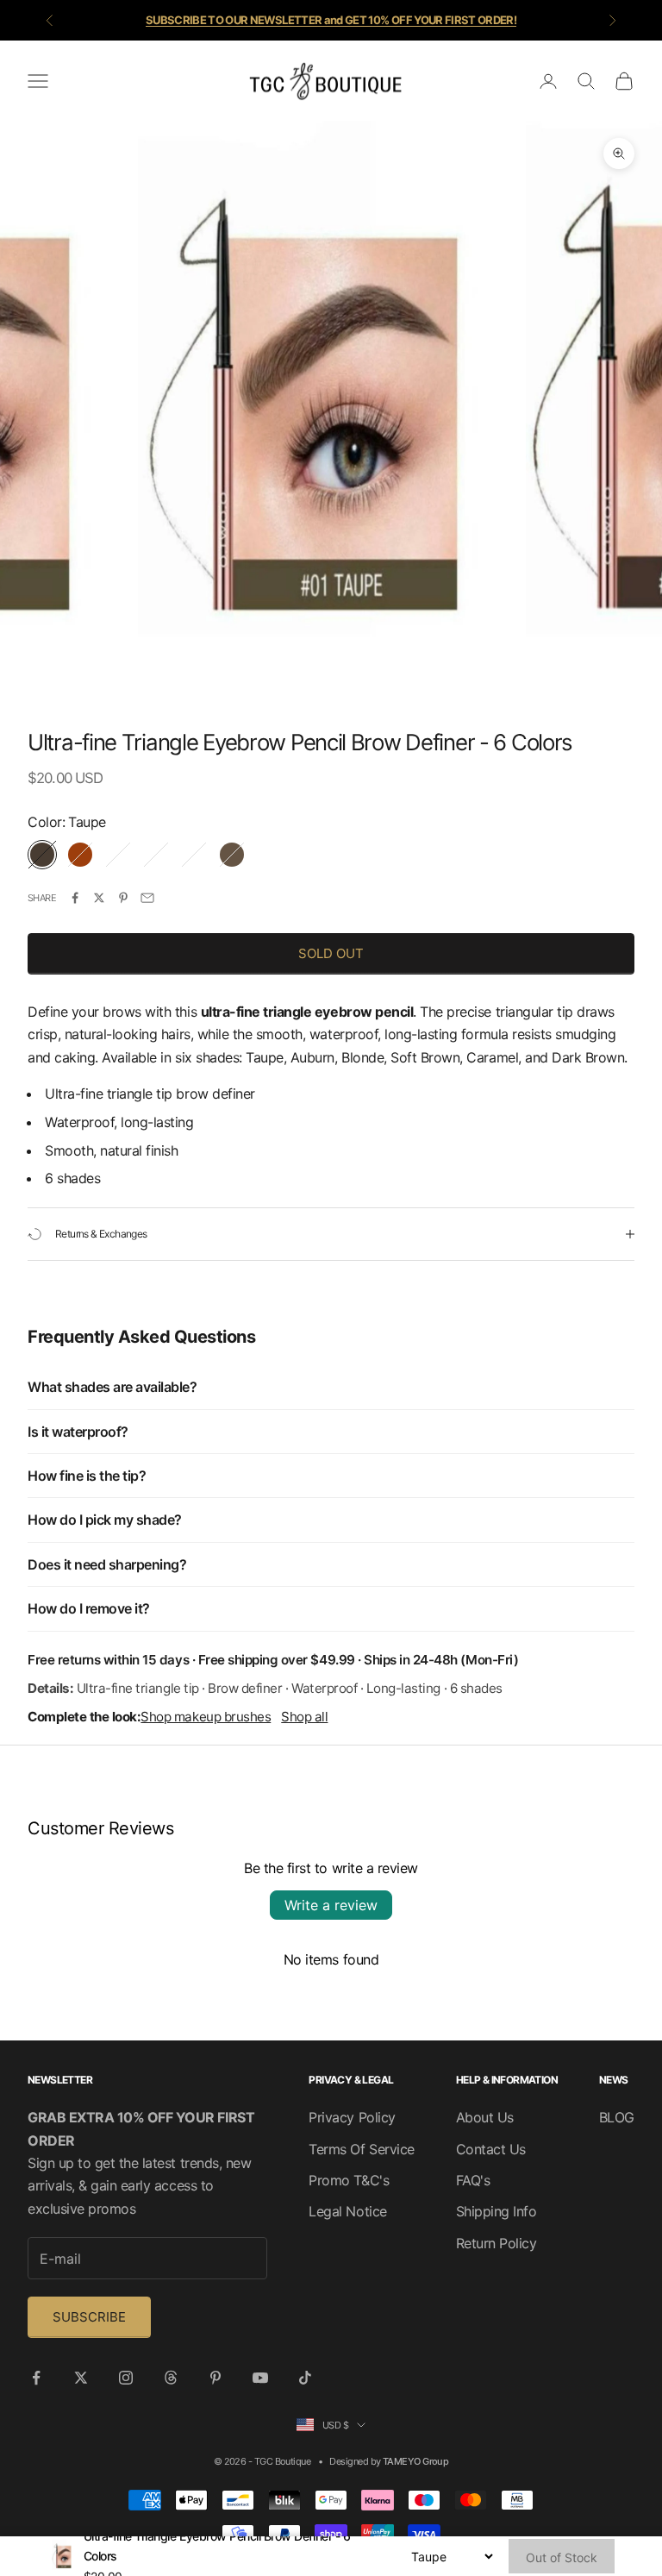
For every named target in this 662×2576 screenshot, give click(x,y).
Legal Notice (347, 2211)
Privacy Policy (352, 2117)
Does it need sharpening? (107, 1564)
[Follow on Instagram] (126, 2378)
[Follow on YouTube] (260, 2378)
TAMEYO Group (415, 2461)
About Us (485, 2117)
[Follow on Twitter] (81, 2378)
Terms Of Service (361, 2149)
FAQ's (473, 2180)
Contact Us (491, 2149)
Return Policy (496, 2243)
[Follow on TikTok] (305, 2378)
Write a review (331, 1905)
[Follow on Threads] (171, 2378)
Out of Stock (562, 2557)
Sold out (331, 953)
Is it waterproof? (78, 1432)
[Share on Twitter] (99, 898)
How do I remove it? (89, 1608)
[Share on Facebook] (75, 898)
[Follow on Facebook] (36, 2378)
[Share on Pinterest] (123, 898)
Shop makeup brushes (206, 1717)
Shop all (304, 1717)
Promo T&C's (349, 2180)
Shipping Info (496, 2211)
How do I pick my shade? (105, 1520)
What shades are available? (112, 1387)
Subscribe (89, 2317)
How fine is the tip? (87, 1476)
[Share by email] (147, 898)
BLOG (617, 2117)
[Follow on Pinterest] (215, 2378)
